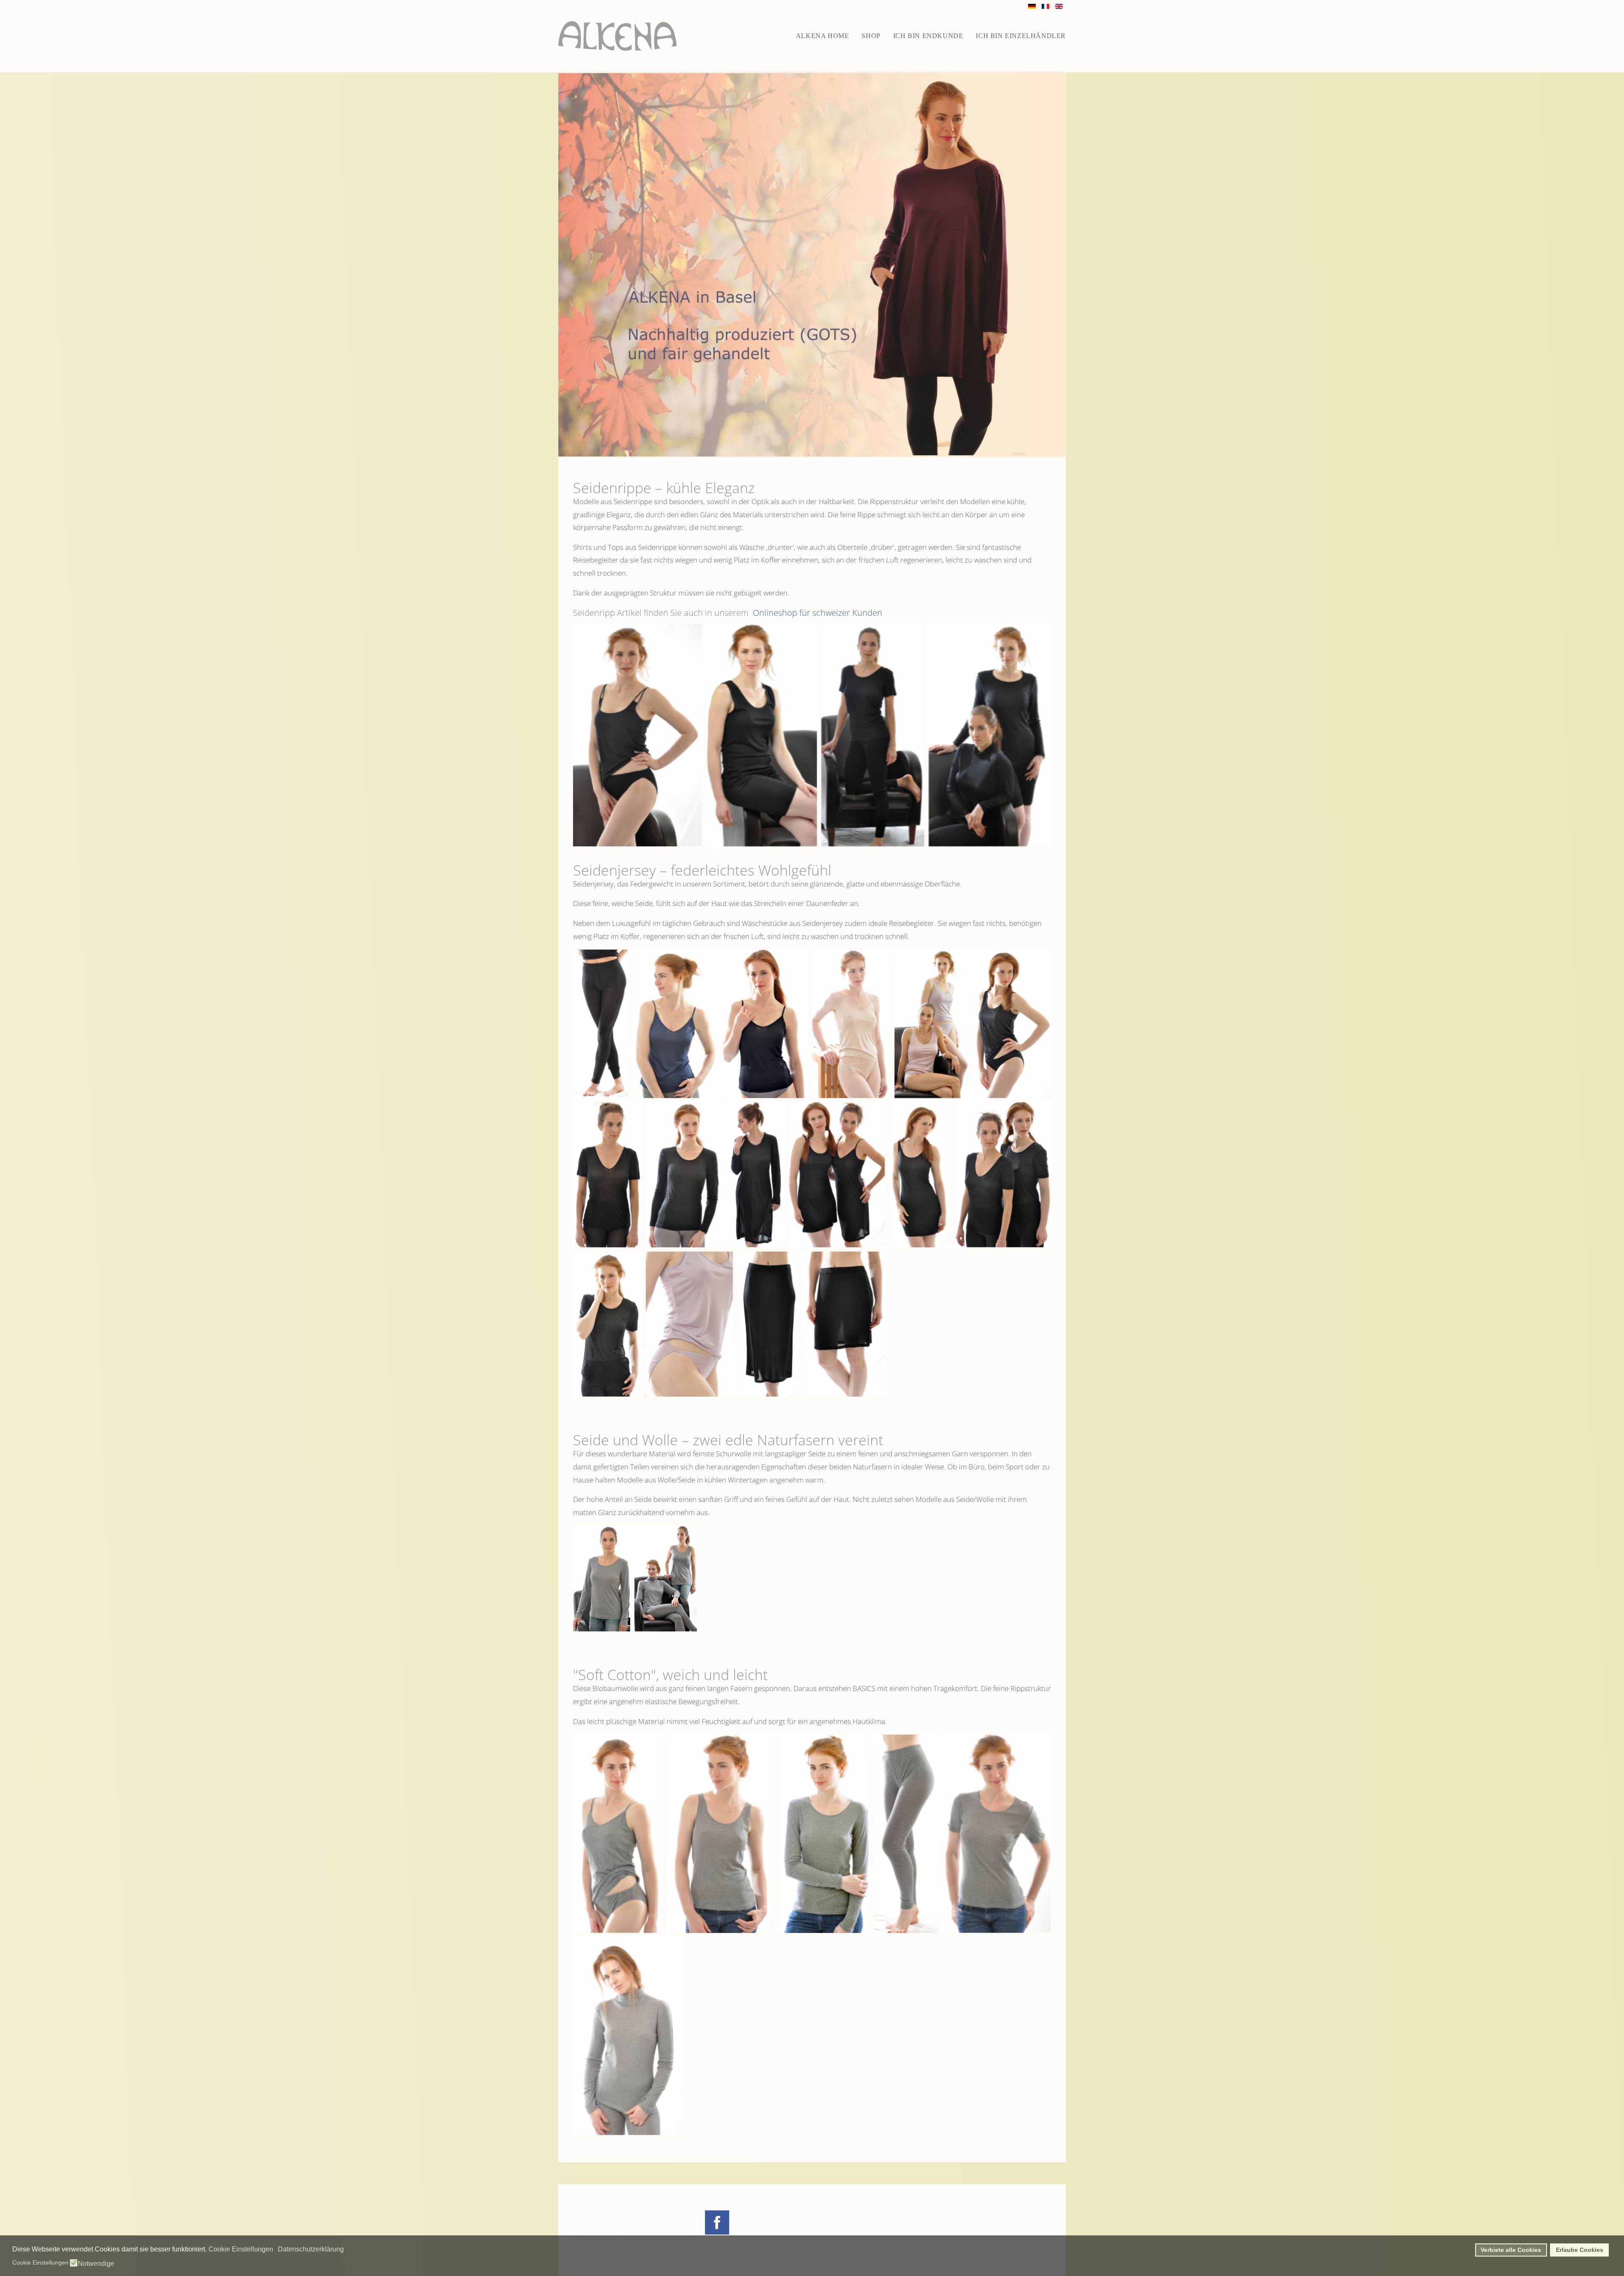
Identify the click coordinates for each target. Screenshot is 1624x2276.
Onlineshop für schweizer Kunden (816, 613)
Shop (871, 36)
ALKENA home (823, 36)
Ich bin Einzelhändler (1021, 36)
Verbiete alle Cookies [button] (1511, 2250)
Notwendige (96, 2264)
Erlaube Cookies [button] (1580, 2250)
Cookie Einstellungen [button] (241, 2249)
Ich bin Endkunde (928, 36)
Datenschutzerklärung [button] (311, 2249)
